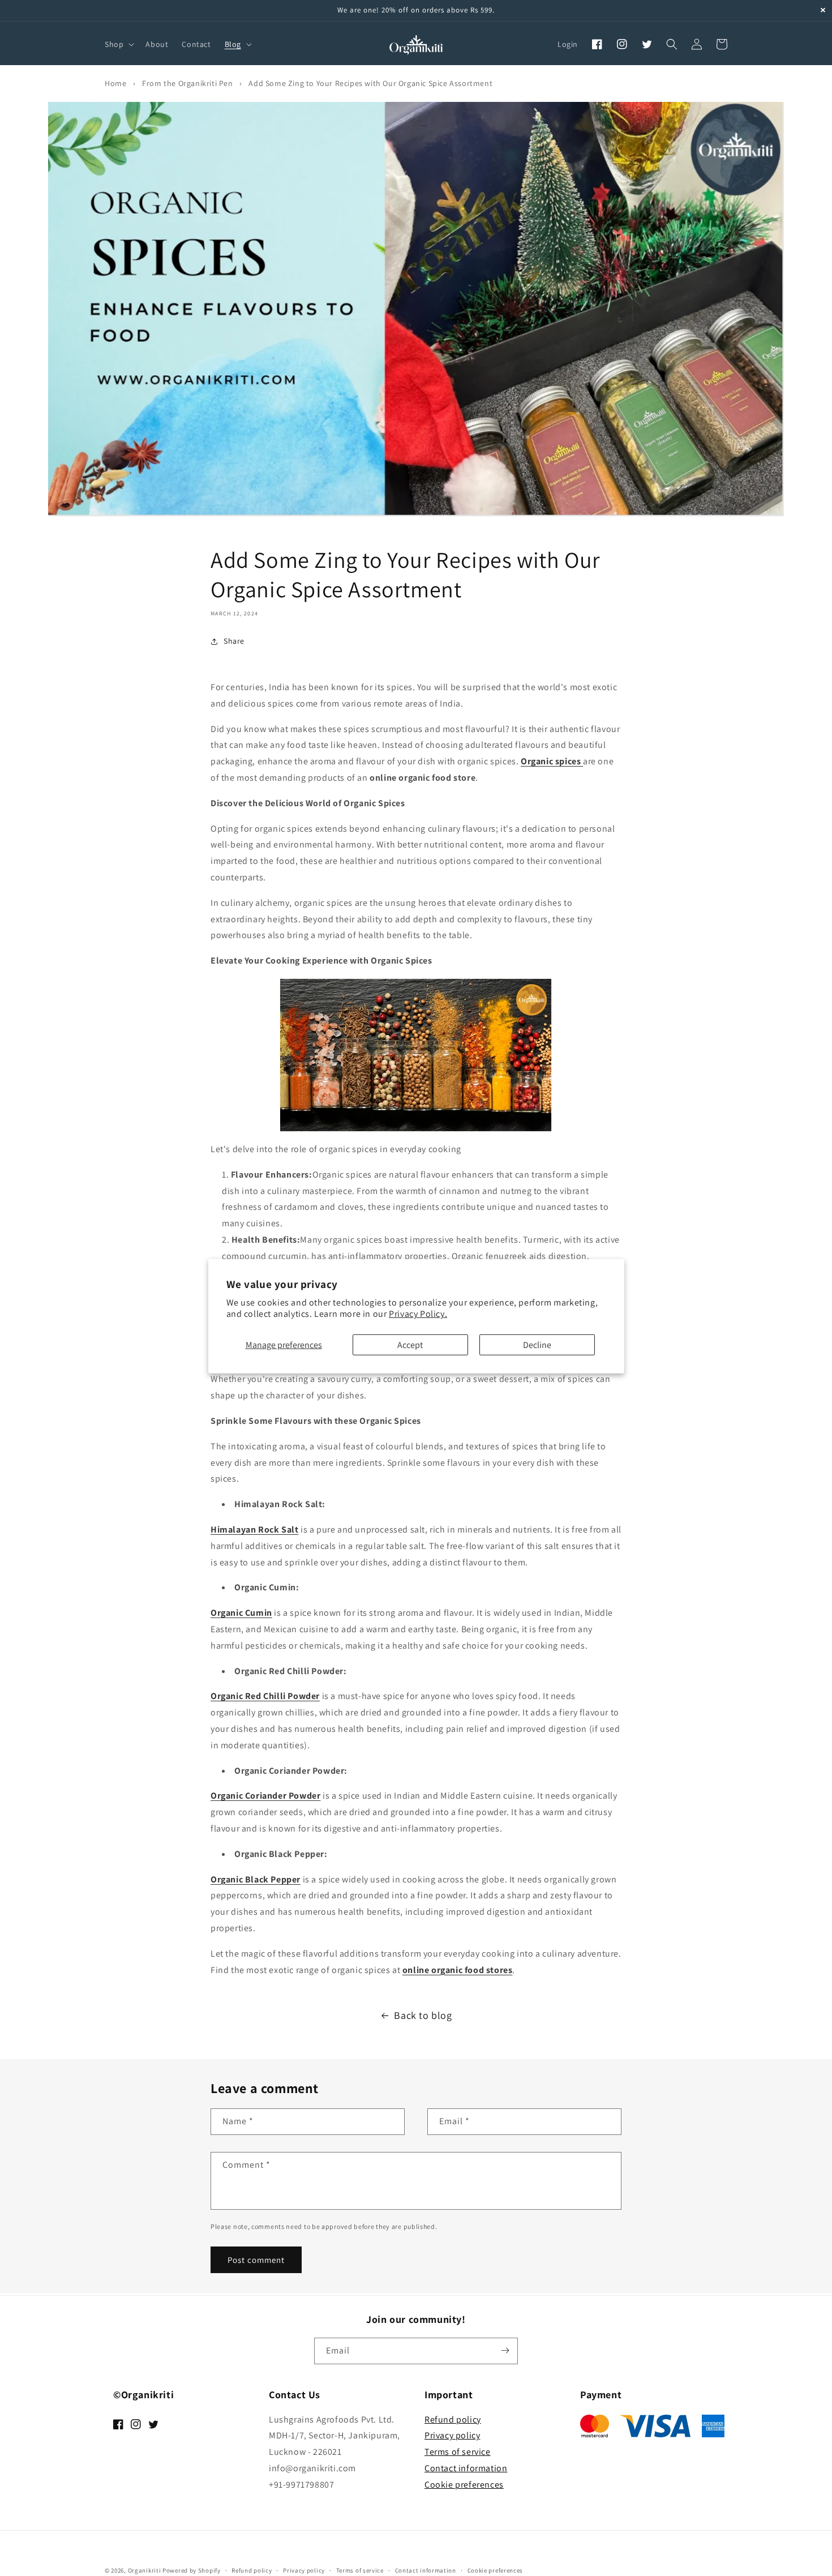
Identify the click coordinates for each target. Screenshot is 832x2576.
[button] (118, 44)
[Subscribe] (505, 2350)
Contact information (466, 2468)
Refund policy (453, 2419)
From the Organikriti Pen (187, 83)
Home (115, 83)
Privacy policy (452, 2435)
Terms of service (458, 2452)
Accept (410, 1345)
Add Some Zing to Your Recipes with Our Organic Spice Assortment (370, 83)
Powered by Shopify (192, 2570)
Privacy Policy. (418, 1314)
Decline (537, 1345)
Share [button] (234, 641)
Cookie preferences (464, 2485)
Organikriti (145, 2570)
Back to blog (423, 2015)
